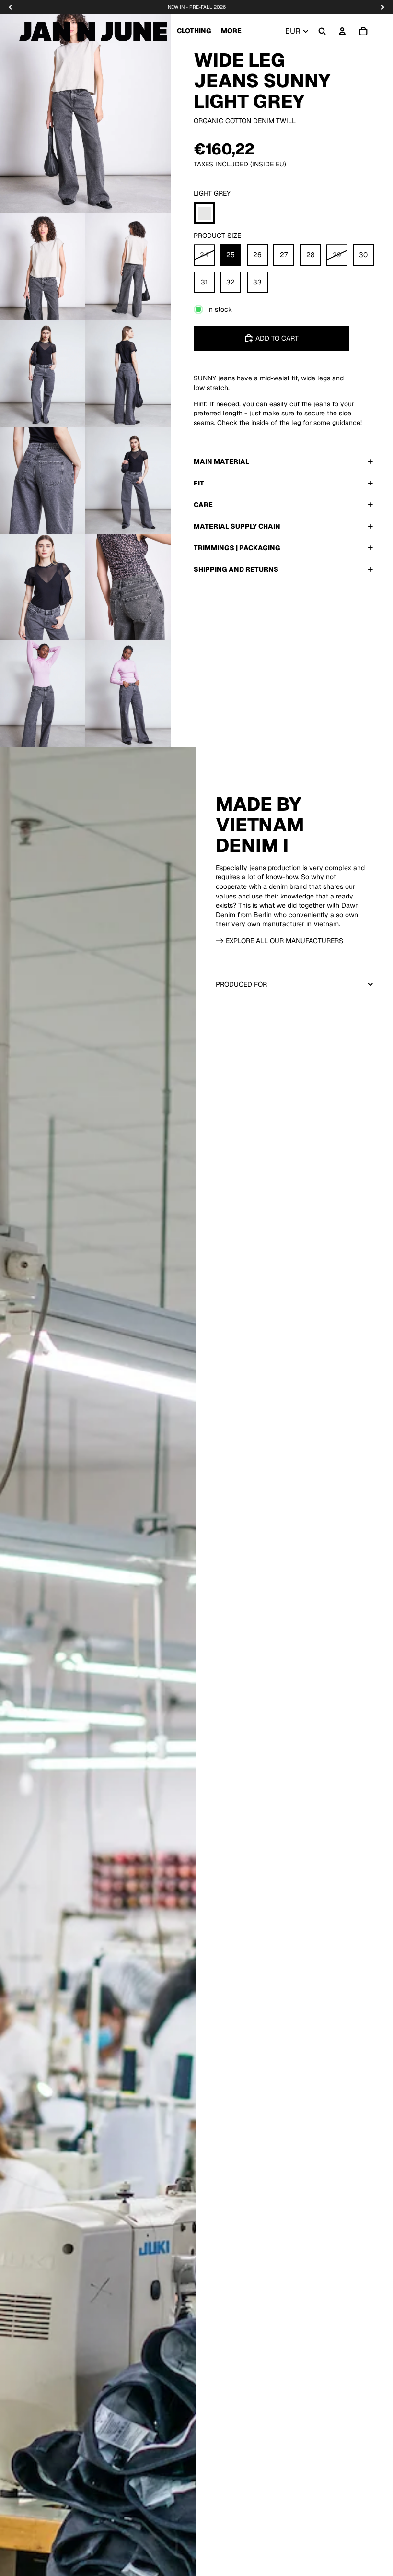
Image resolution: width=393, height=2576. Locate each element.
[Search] (322, 31)
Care (203, 505)
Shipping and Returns (236, 569)
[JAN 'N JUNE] (93, 31)
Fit (199, 483)
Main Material (221, 461)
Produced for (241, 984)
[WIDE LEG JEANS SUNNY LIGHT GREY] (204, 213)
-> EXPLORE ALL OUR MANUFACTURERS (279, 941)
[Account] (342, 31)
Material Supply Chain (237, 526)
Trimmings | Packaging (237, 548)
